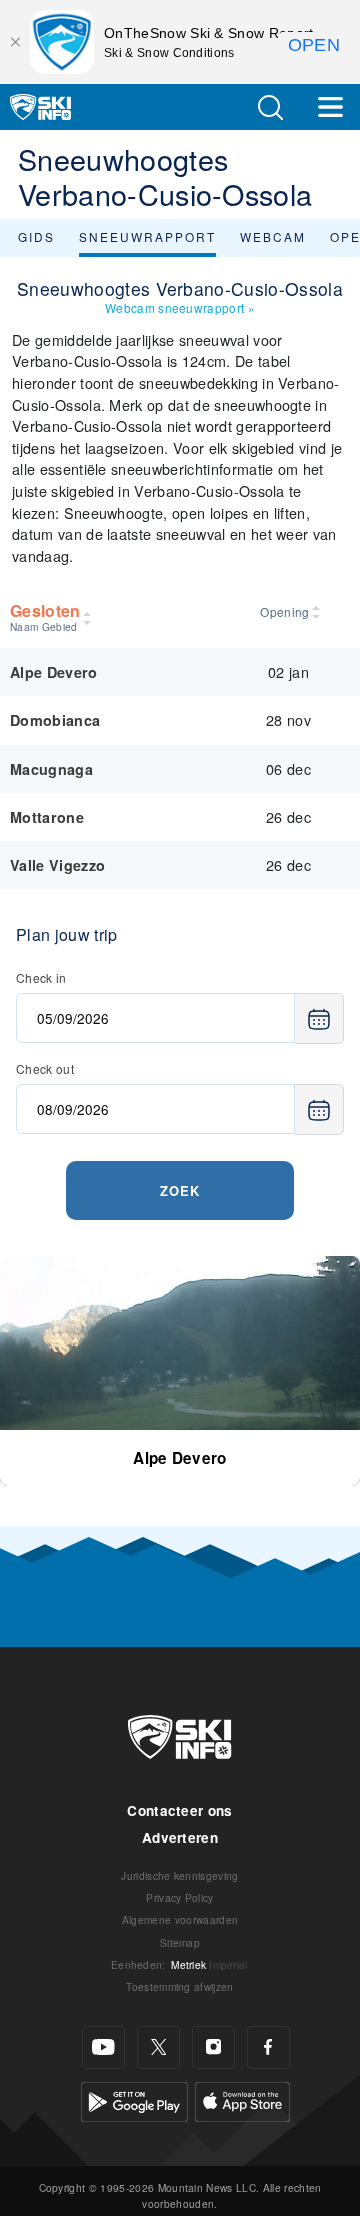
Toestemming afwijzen (179, 1986)
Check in (41, 977)
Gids (36, 236)
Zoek (180, 1190)
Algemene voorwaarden (180, 1919)
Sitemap (180, 1942)
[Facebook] (268, 2047)
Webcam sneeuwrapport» (180, 307)
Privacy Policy (179, 1897)
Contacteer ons (179, 1810)
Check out (45, 1068)
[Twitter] (158, 2047)
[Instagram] (213, 2047)
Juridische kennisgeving (179, 1875)
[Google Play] (134, 2098)
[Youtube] (103, 2047)
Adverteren (180, 1837)
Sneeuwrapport (147, 236)
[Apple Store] (242, 2098)
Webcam (273, 236)
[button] (270, 107)
